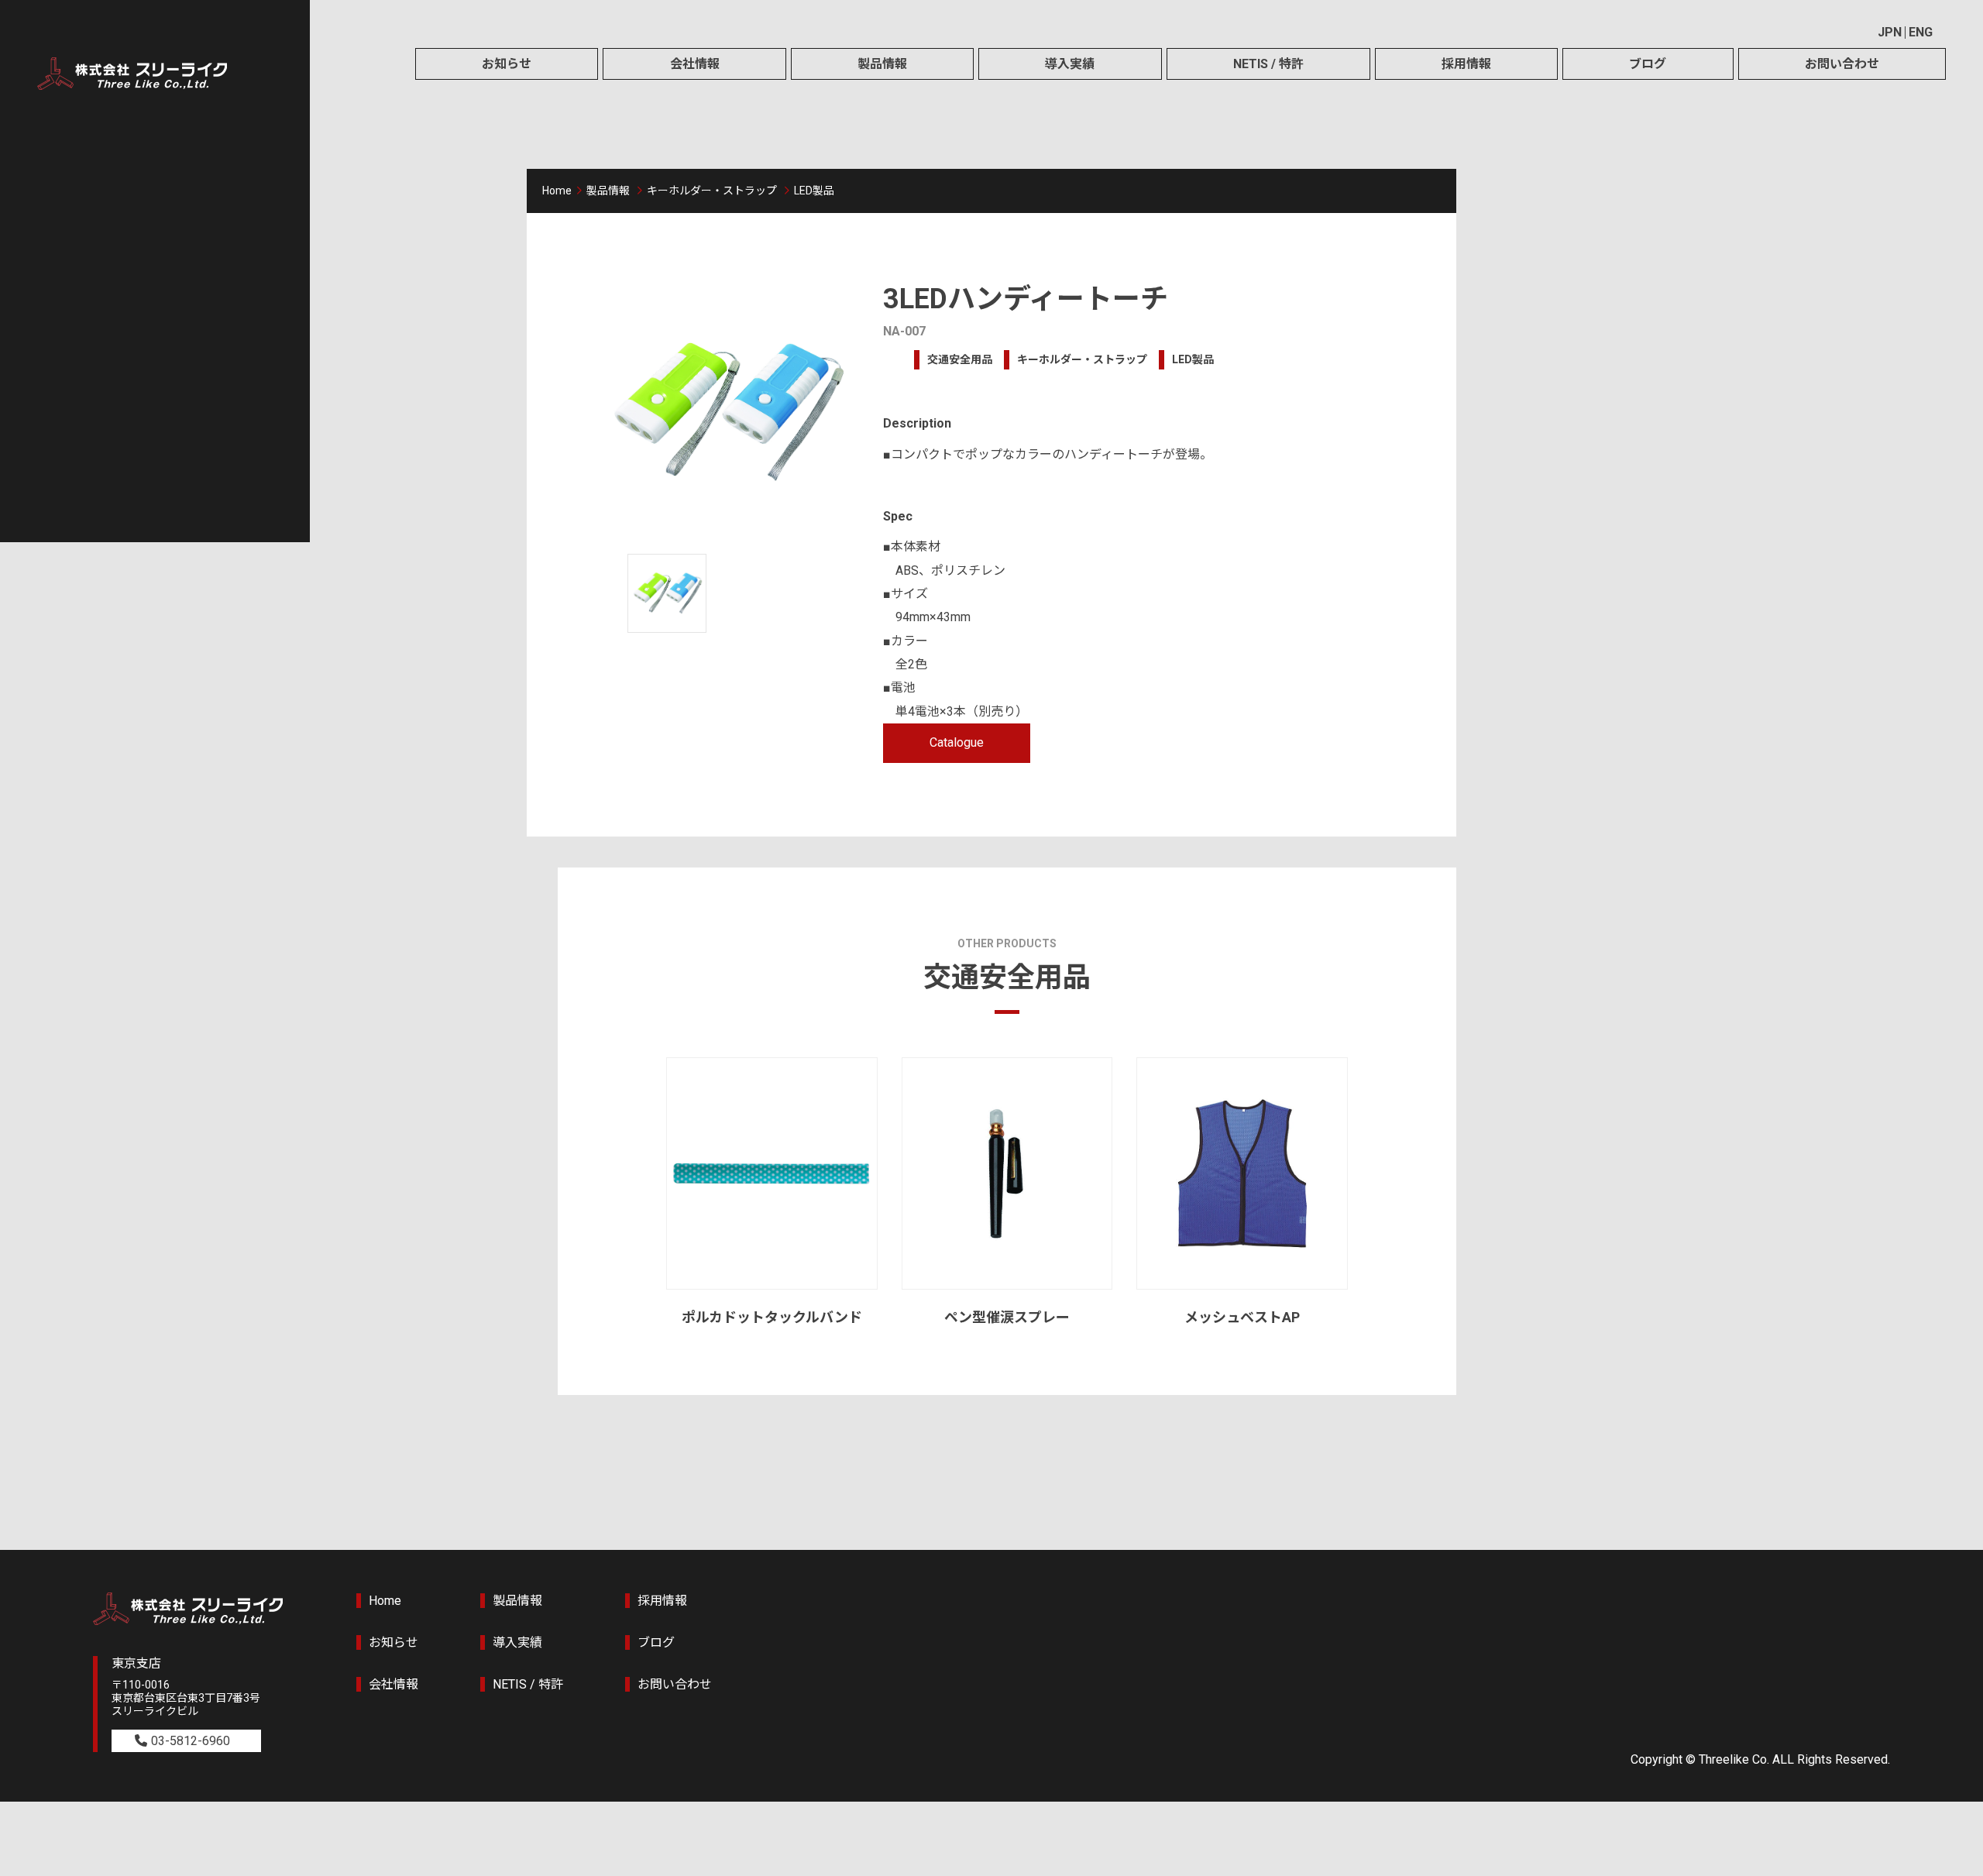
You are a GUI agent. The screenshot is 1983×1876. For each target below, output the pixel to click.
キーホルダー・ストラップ (712, 191)
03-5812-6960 (191, 1741)
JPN (1890, 32)
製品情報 (882, 64)
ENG (1921, 32)
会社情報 (695, 64)
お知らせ (507, 64)
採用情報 (1466, 64)
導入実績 (1070, 64)
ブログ (1648, 64)
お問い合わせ (1842, 64)
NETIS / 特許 (1268, 64)
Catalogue (957, 742)
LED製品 (814, 191)
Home (557, 191)
